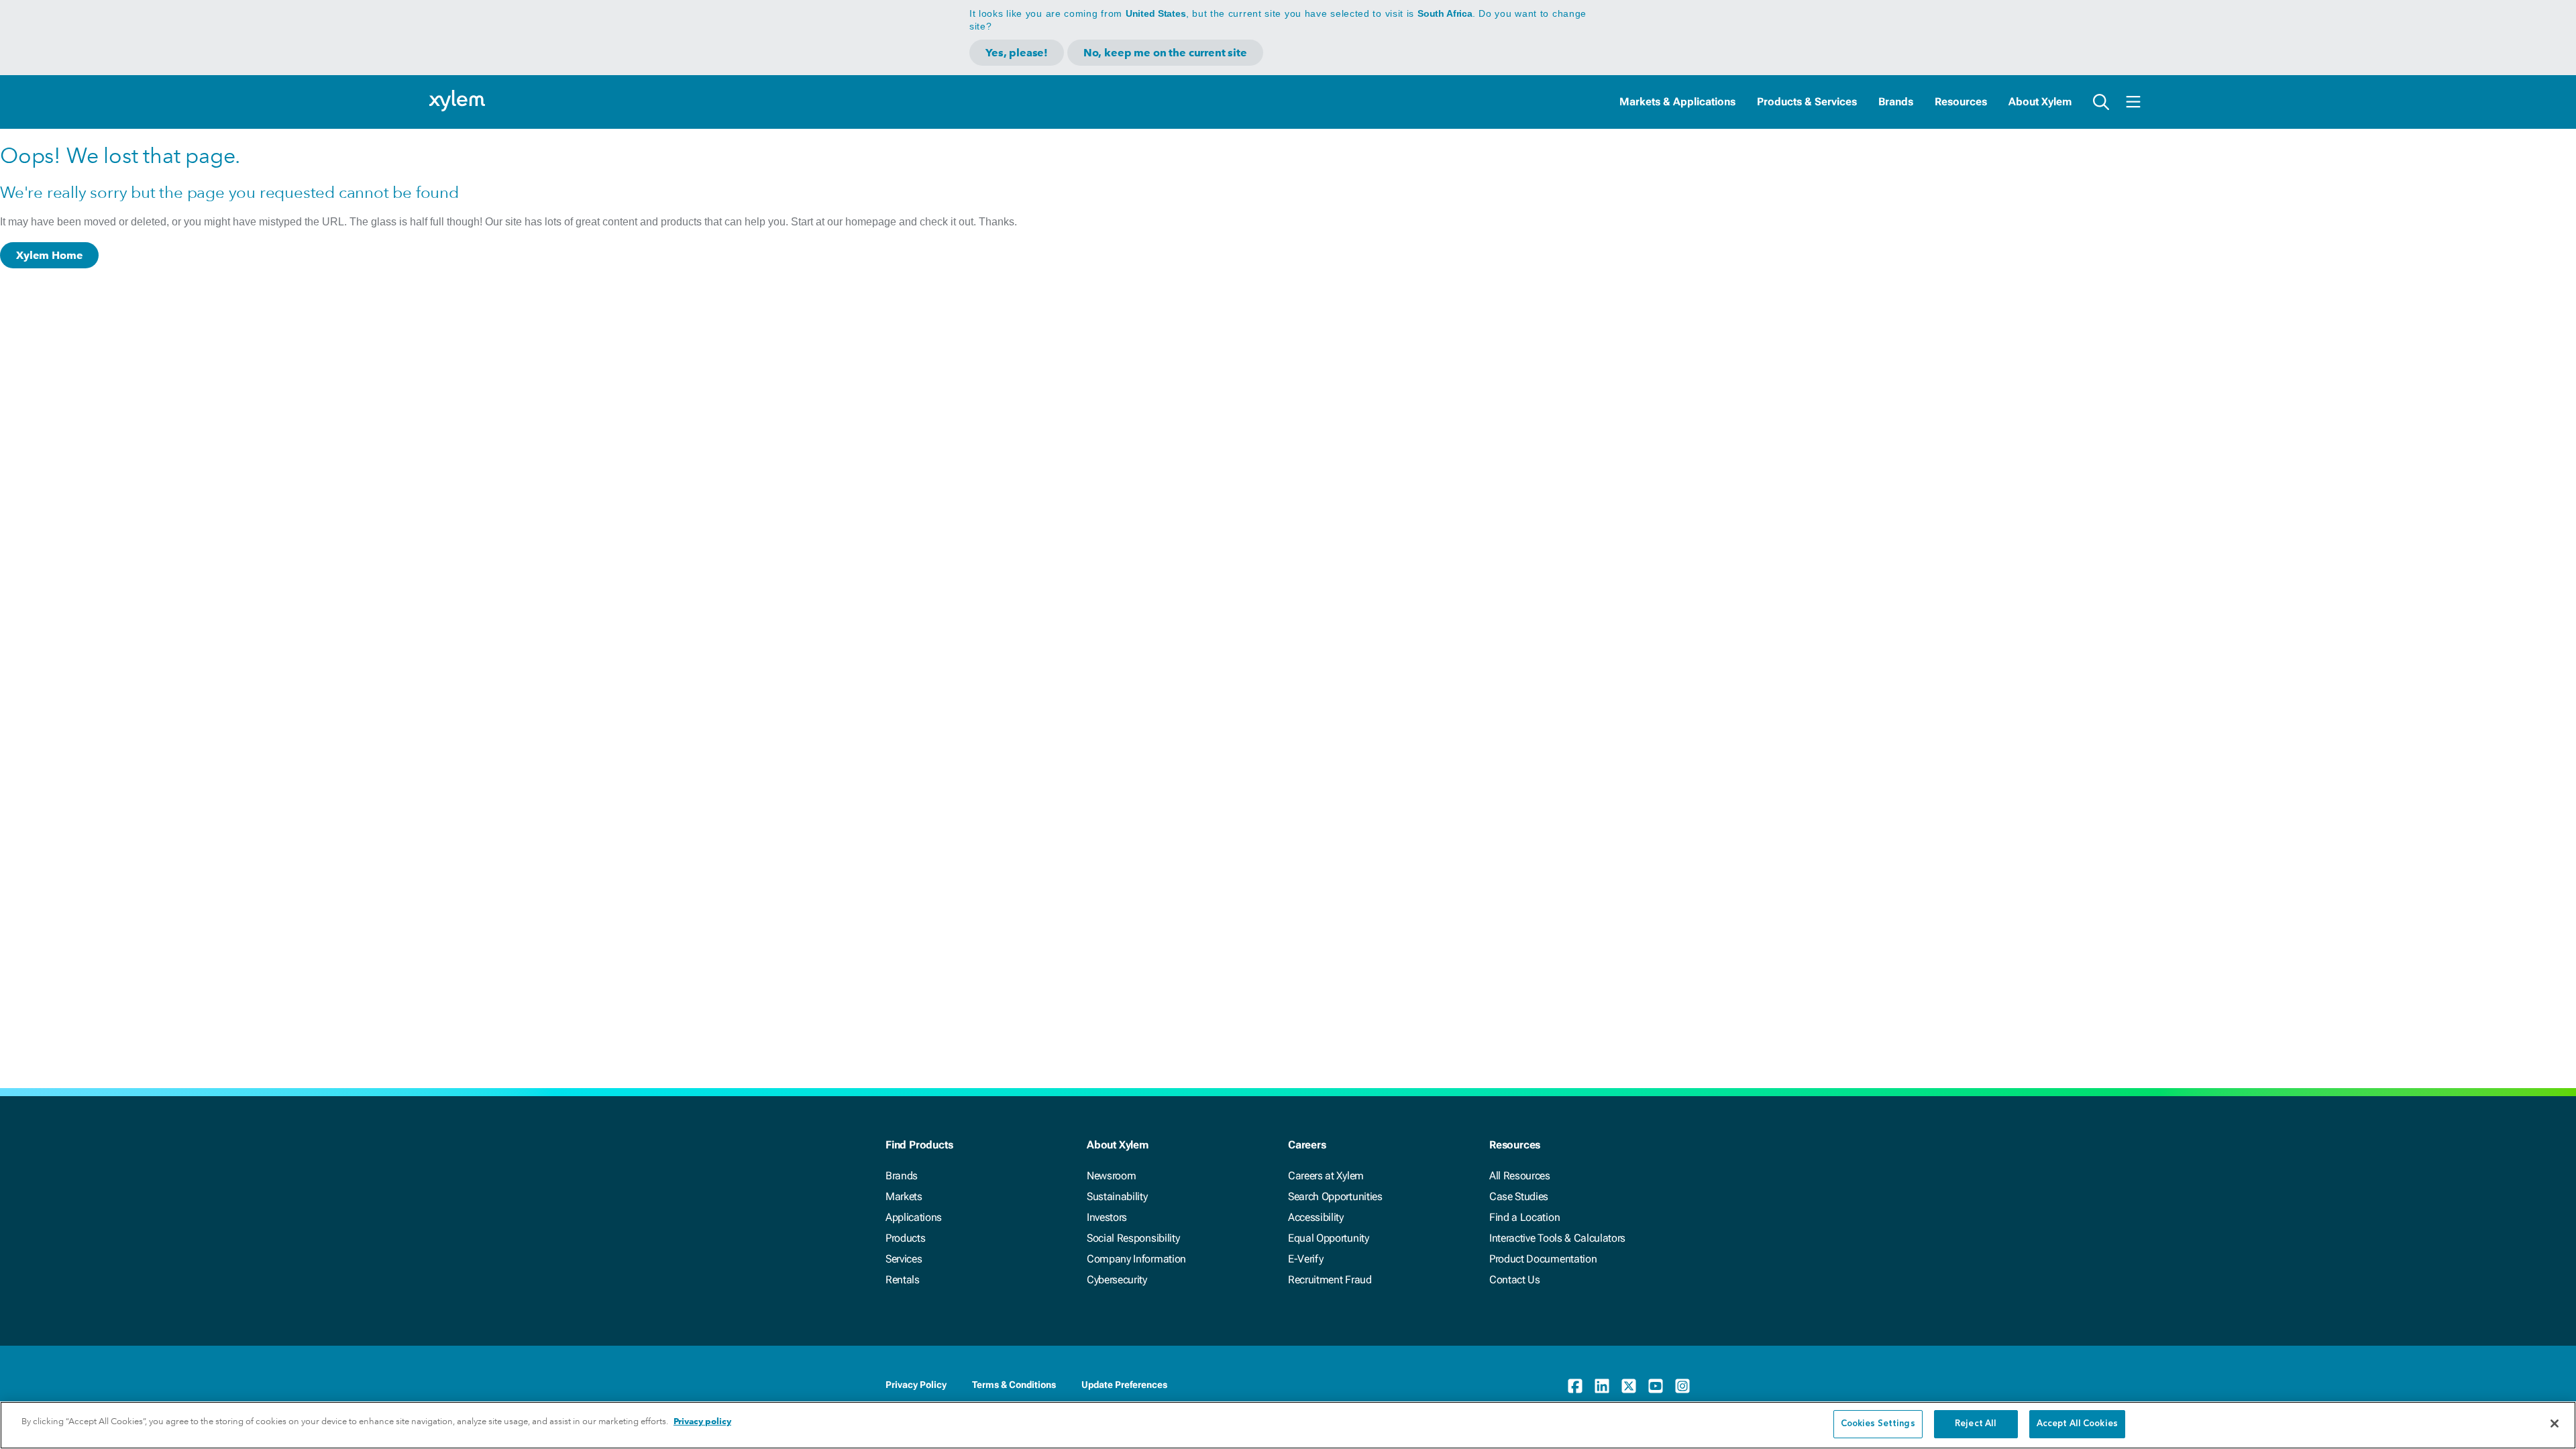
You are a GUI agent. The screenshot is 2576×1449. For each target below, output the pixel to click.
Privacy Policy (916, 1385)
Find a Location (1524, 1217)
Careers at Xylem (1326, 1176)
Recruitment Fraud (1330, 1280)
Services (904, 1259)
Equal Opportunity (1329, 1238)
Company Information (1136, 1259)
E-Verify (1305, 1259)
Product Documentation (1543, 1259)
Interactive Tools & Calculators (1557, 1238)
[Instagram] (1682, 1386)
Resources (1961, 102)
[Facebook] (1575, 1386)
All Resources (1520, 1176)
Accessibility (1316, 1217)
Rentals (903, 1280)
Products (905, 1238)
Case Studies (1519, 1196)
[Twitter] (1629, 1386)
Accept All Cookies (2077, 1424)
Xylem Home (49, 255)
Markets (904, 1196)
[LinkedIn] (1602, 1386)
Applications (914, 1217)
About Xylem (2040, 102)
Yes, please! (1017, 53)
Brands (1896, 102)
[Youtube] (1656, 1386)
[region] (1288, 1425)
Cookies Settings (1878, 1424)
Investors (1107, 1217)
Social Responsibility (1133, 1238)
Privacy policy (702, 1421)
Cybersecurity (1117, 1280)
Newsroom (1111, 1176)
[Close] (2555, 1424)
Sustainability (1117, 1196)
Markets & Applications (1677, 102)
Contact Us (1515, 1280)
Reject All (1976, 1424)
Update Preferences (1124, 1385)
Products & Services (1807, 102)
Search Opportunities (1335, 1196)
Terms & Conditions (1014, 1385)
